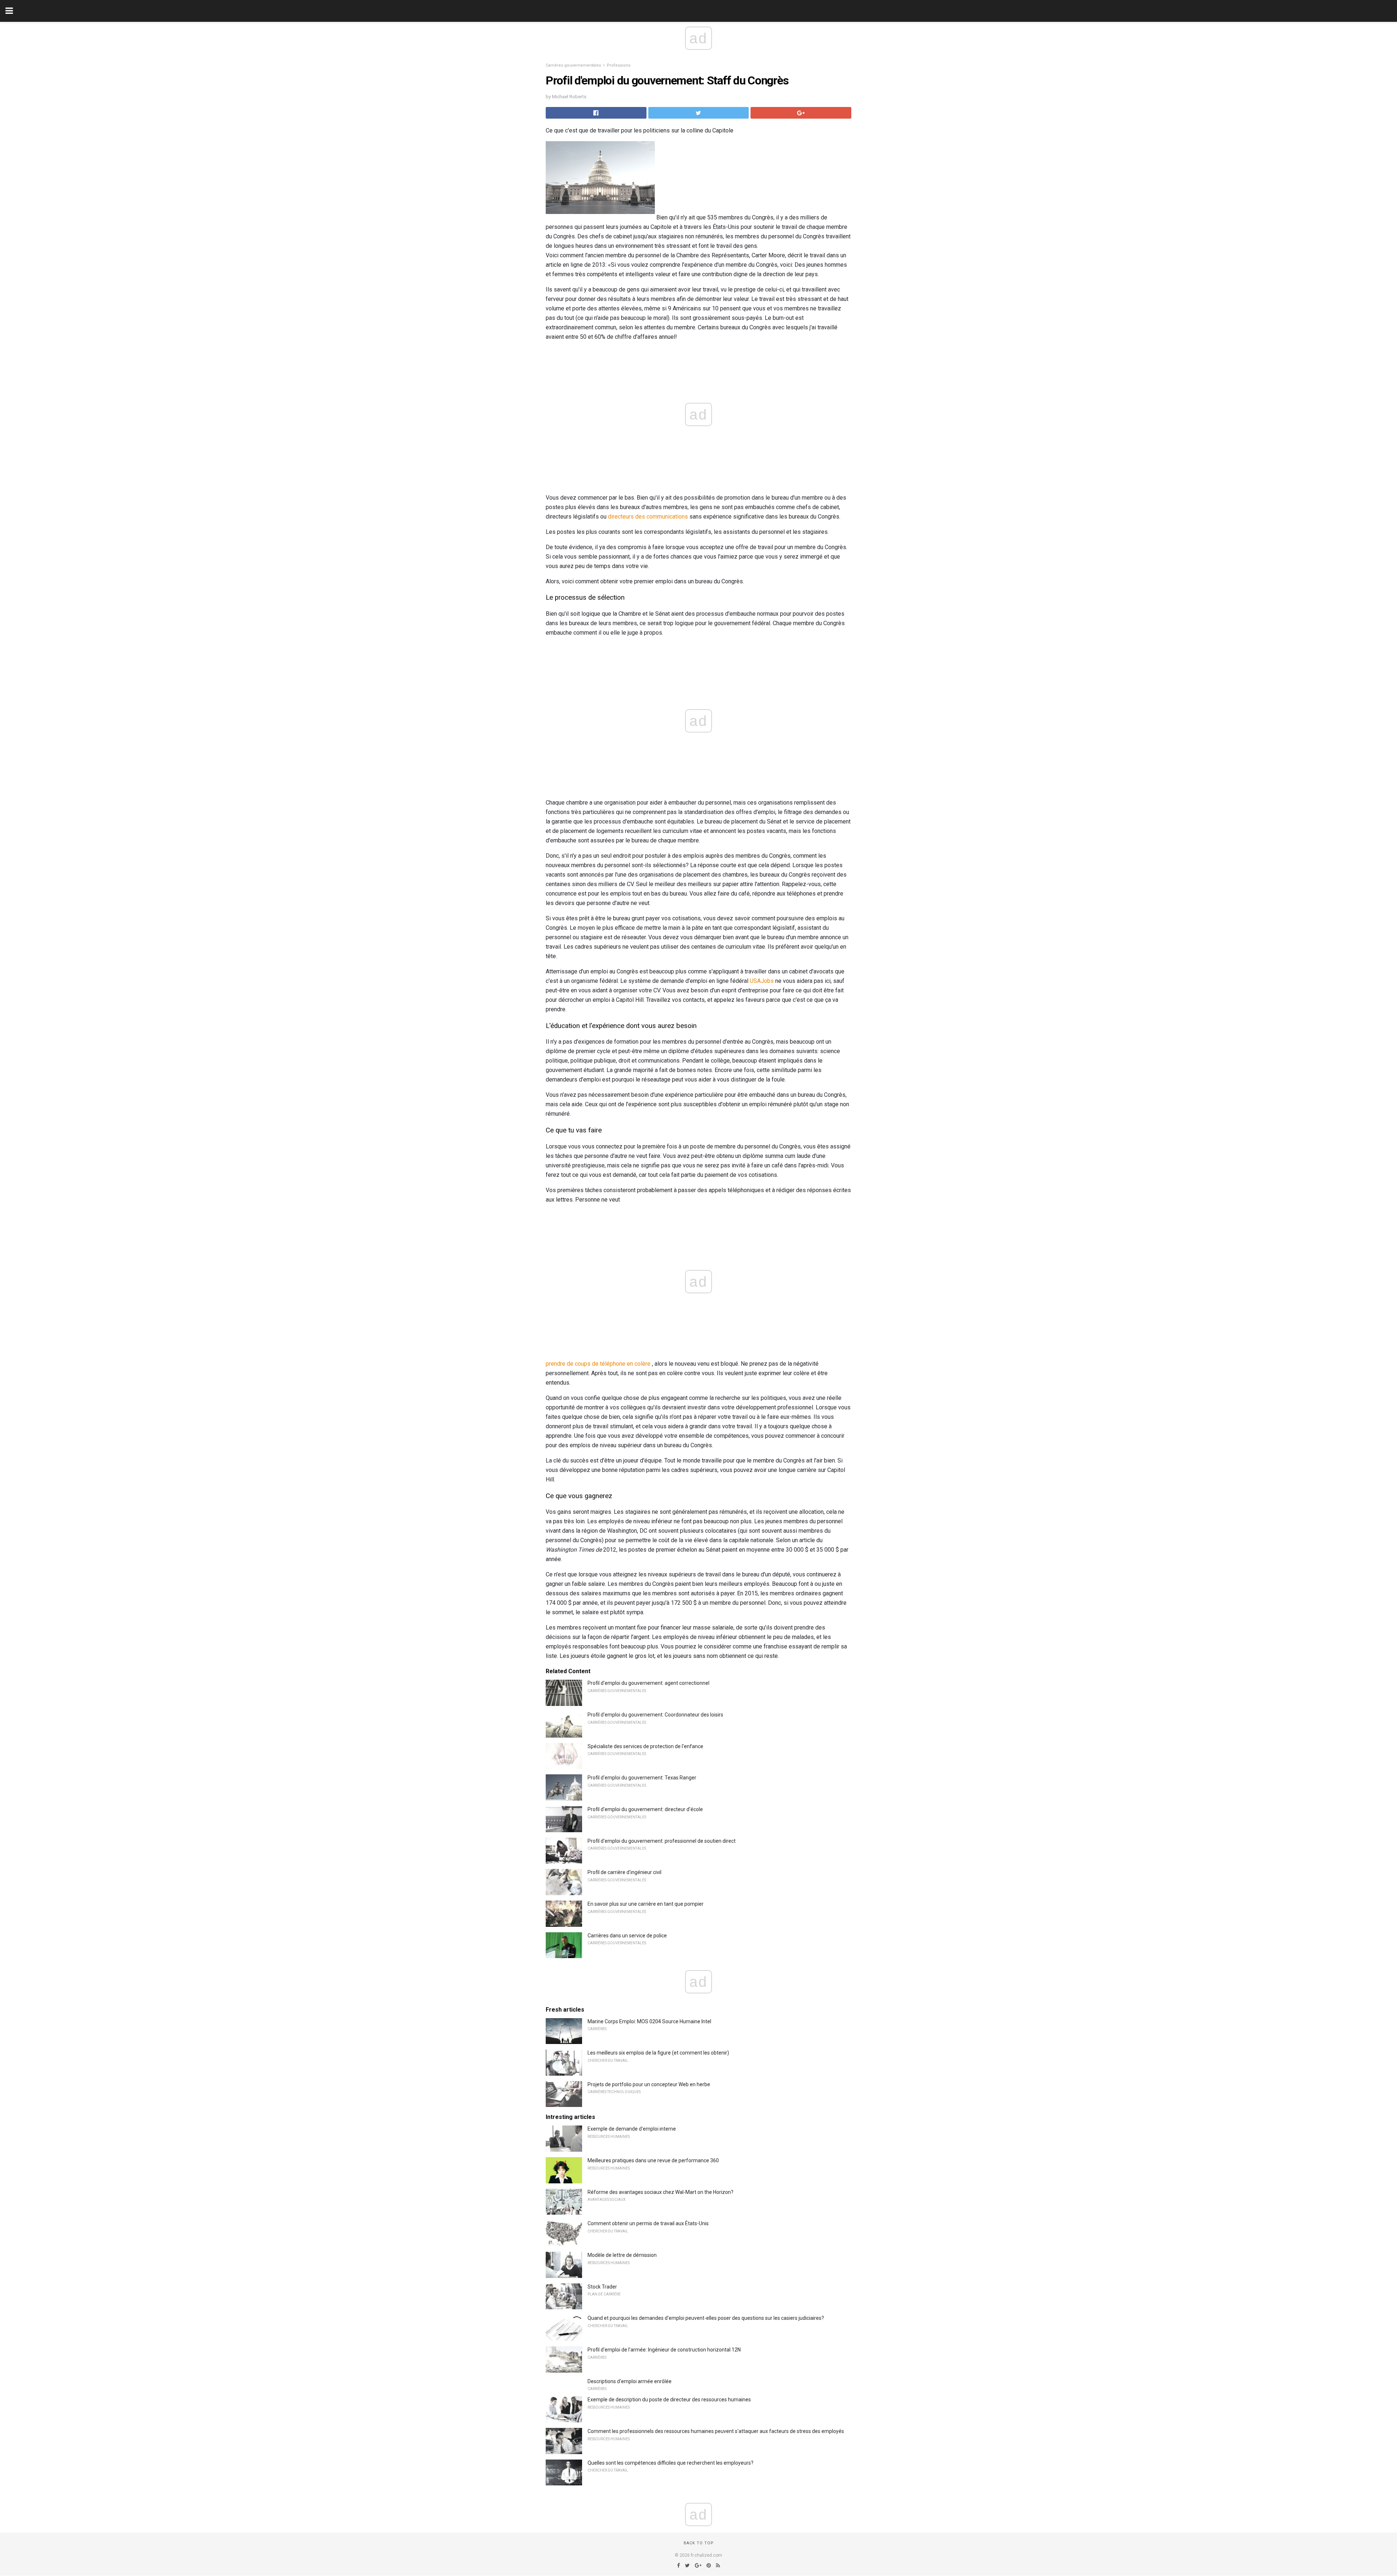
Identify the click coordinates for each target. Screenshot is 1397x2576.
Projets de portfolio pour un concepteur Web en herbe (649, 2084)
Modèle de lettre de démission (622, 2255)
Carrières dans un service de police (627, 1936)
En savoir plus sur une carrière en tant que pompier (646, 1904)
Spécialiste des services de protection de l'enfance (645, 1746)
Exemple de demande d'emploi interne (632, 2129)
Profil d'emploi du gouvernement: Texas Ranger (642, 1778)
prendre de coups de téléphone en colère (598, 1364)
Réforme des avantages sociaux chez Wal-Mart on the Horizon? (660, 2192)
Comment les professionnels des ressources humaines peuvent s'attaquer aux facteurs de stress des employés (716, 2431)
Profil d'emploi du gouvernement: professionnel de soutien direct (662, 1841)
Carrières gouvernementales (573, 65)
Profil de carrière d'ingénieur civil (624, 1872)
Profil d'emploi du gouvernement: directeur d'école (645, 1809)
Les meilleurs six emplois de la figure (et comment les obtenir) (658, 2053)
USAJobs (762, 981)
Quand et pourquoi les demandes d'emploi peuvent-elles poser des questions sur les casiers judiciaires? (706, 2318)
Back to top (699, 2543)
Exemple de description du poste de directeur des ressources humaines (669, 2400)
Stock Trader (602, 2287)
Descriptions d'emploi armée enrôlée (630, 2381)
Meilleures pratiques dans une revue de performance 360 (653, 2160)
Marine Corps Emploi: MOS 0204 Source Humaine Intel (649, 2021)
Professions (619, 65)
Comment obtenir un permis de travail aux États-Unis (648, 2223)
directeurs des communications (648, 517)
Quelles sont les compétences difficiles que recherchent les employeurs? (670, 2463)
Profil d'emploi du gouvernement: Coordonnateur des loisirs (655, 1715)
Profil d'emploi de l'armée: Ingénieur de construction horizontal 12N (664, 2350)
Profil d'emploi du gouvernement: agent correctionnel (648, 1683)
